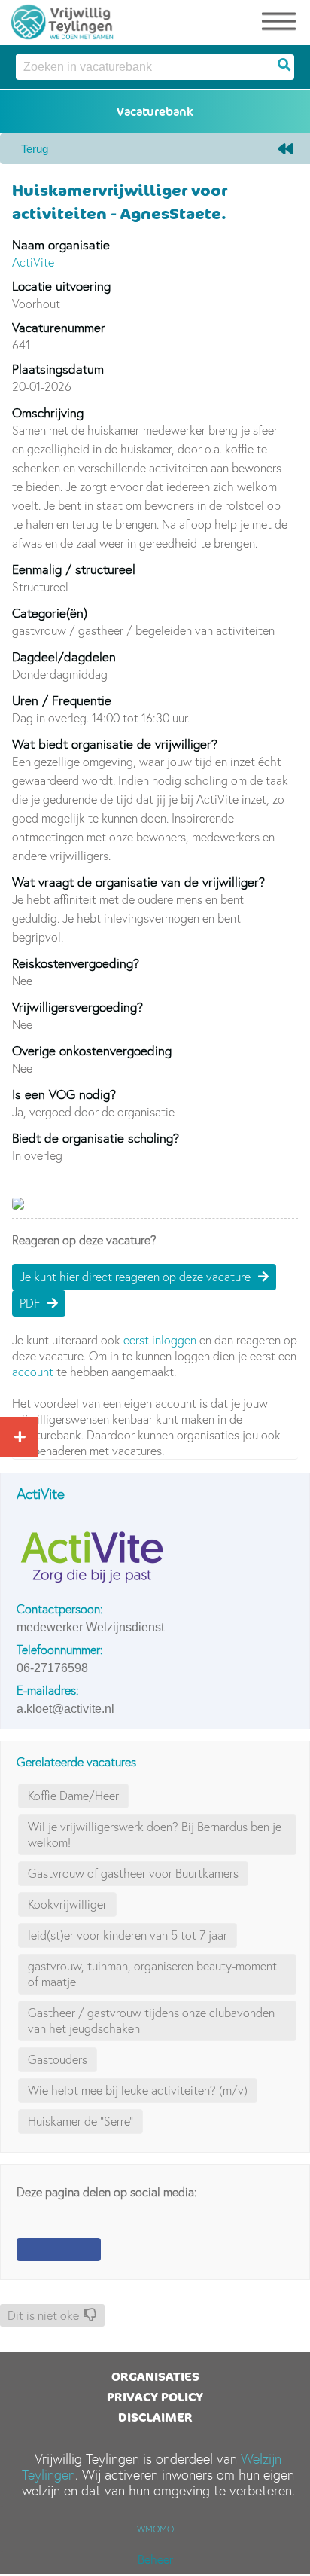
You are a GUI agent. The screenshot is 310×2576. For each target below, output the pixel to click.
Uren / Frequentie (62, 700)
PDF (30, 1303)
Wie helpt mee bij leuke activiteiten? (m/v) (138, 2090)
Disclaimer (155, 2417)
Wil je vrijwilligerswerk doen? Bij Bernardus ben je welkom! (155, 1834)
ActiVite (33, 262)
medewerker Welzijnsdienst (90, 1627)
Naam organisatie (61, 244)
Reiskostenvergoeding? (76, 963)
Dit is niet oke (43, 2315)
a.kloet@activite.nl (65, 1709)
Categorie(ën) (50, 613)
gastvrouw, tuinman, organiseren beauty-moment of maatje (152, 1974)
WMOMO (155, 2529)
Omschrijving (48, 412)
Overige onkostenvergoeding (92, 1050)
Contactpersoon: (60, 1609)
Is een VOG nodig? (64, 1094)
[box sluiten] (17, 1435)
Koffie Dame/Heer (73, 1796)
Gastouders (58, 2059)
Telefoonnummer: (60, 1650)
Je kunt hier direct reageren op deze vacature (135, 1277)
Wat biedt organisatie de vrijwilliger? (115, 744)
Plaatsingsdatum (58, 369)
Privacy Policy (155, 2397)
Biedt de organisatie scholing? (96, 1138)
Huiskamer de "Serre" (81, 2121)
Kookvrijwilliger (67, 1904)
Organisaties (155, 2376)
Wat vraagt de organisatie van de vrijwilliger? (138, 882)
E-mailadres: (48, 1690)
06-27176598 (52, 1668)
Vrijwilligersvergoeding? (77, 1007)
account (33, 1372)
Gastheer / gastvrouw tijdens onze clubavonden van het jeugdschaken (151, 2021)
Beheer (155, 2559)
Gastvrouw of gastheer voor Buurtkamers (133, 1873)
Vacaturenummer (59, 327)
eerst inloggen (160, 1340)
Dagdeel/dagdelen (64, 656)
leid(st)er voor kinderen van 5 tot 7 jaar (128, 1935)
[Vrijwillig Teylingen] (62, 19)
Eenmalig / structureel (74, 569)
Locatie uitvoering (61, 286)
